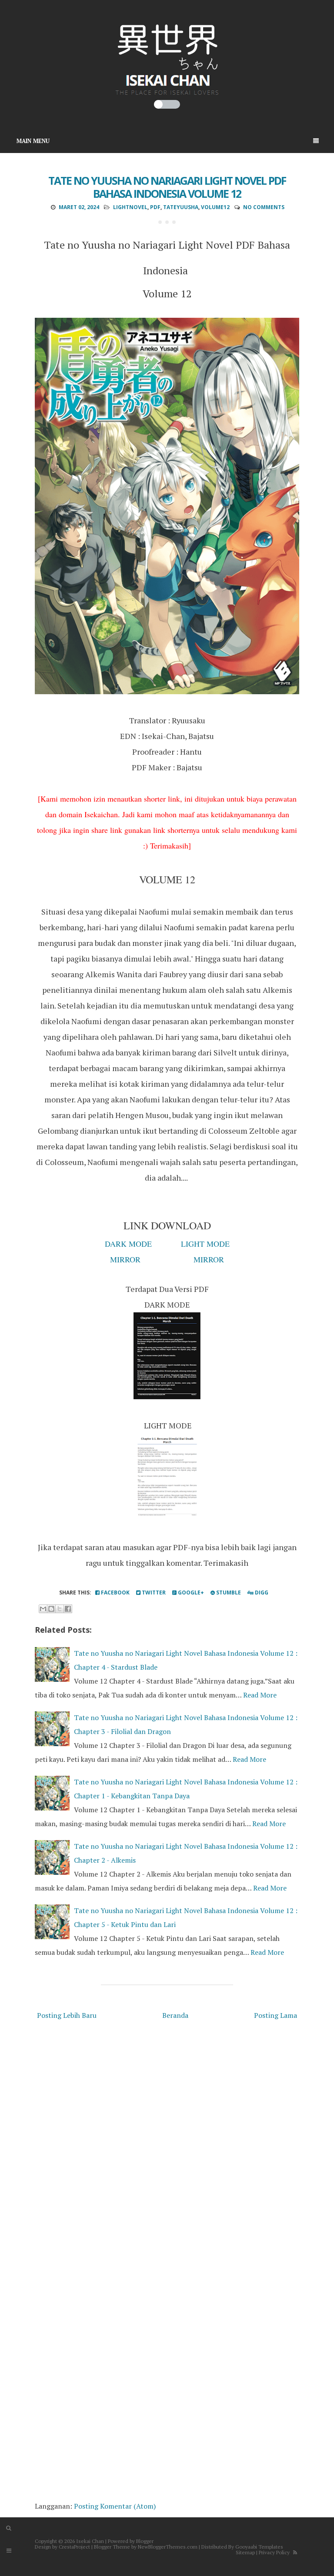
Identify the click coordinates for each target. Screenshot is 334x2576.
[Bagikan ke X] (60, 1609)
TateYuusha (181, 207)
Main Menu (33, 141)
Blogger (145, 2541)
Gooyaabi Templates (259, 2547)
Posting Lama (276, 2015)
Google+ (190, 1593)
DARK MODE (128, 1244)
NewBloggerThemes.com (168, 2547)
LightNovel (130, 207)
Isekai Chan (90, 2541)
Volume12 (215, 207)
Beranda (175, 2015)
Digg (261, 1593)
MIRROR (125, 1259)
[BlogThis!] (51, 1609)
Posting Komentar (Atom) (115, 2506)
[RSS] (295, 2552)
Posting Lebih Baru (67, 2015)
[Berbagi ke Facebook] (68, 1609)
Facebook (115, 1593)
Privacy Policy (274, 2552)
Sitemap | (247, 2552)
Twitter (153, 1593)
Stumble (228, 1593)
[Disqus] (167, 2146)
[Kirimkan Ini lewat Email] (43, 1609)
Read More (260, 1695)
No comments (264, 207)
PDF (155, 207)
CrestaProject (74, 2547)
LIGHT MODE (205, 1244)
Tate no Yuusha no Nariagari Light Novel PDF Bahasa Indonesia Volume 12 (167, 187)
